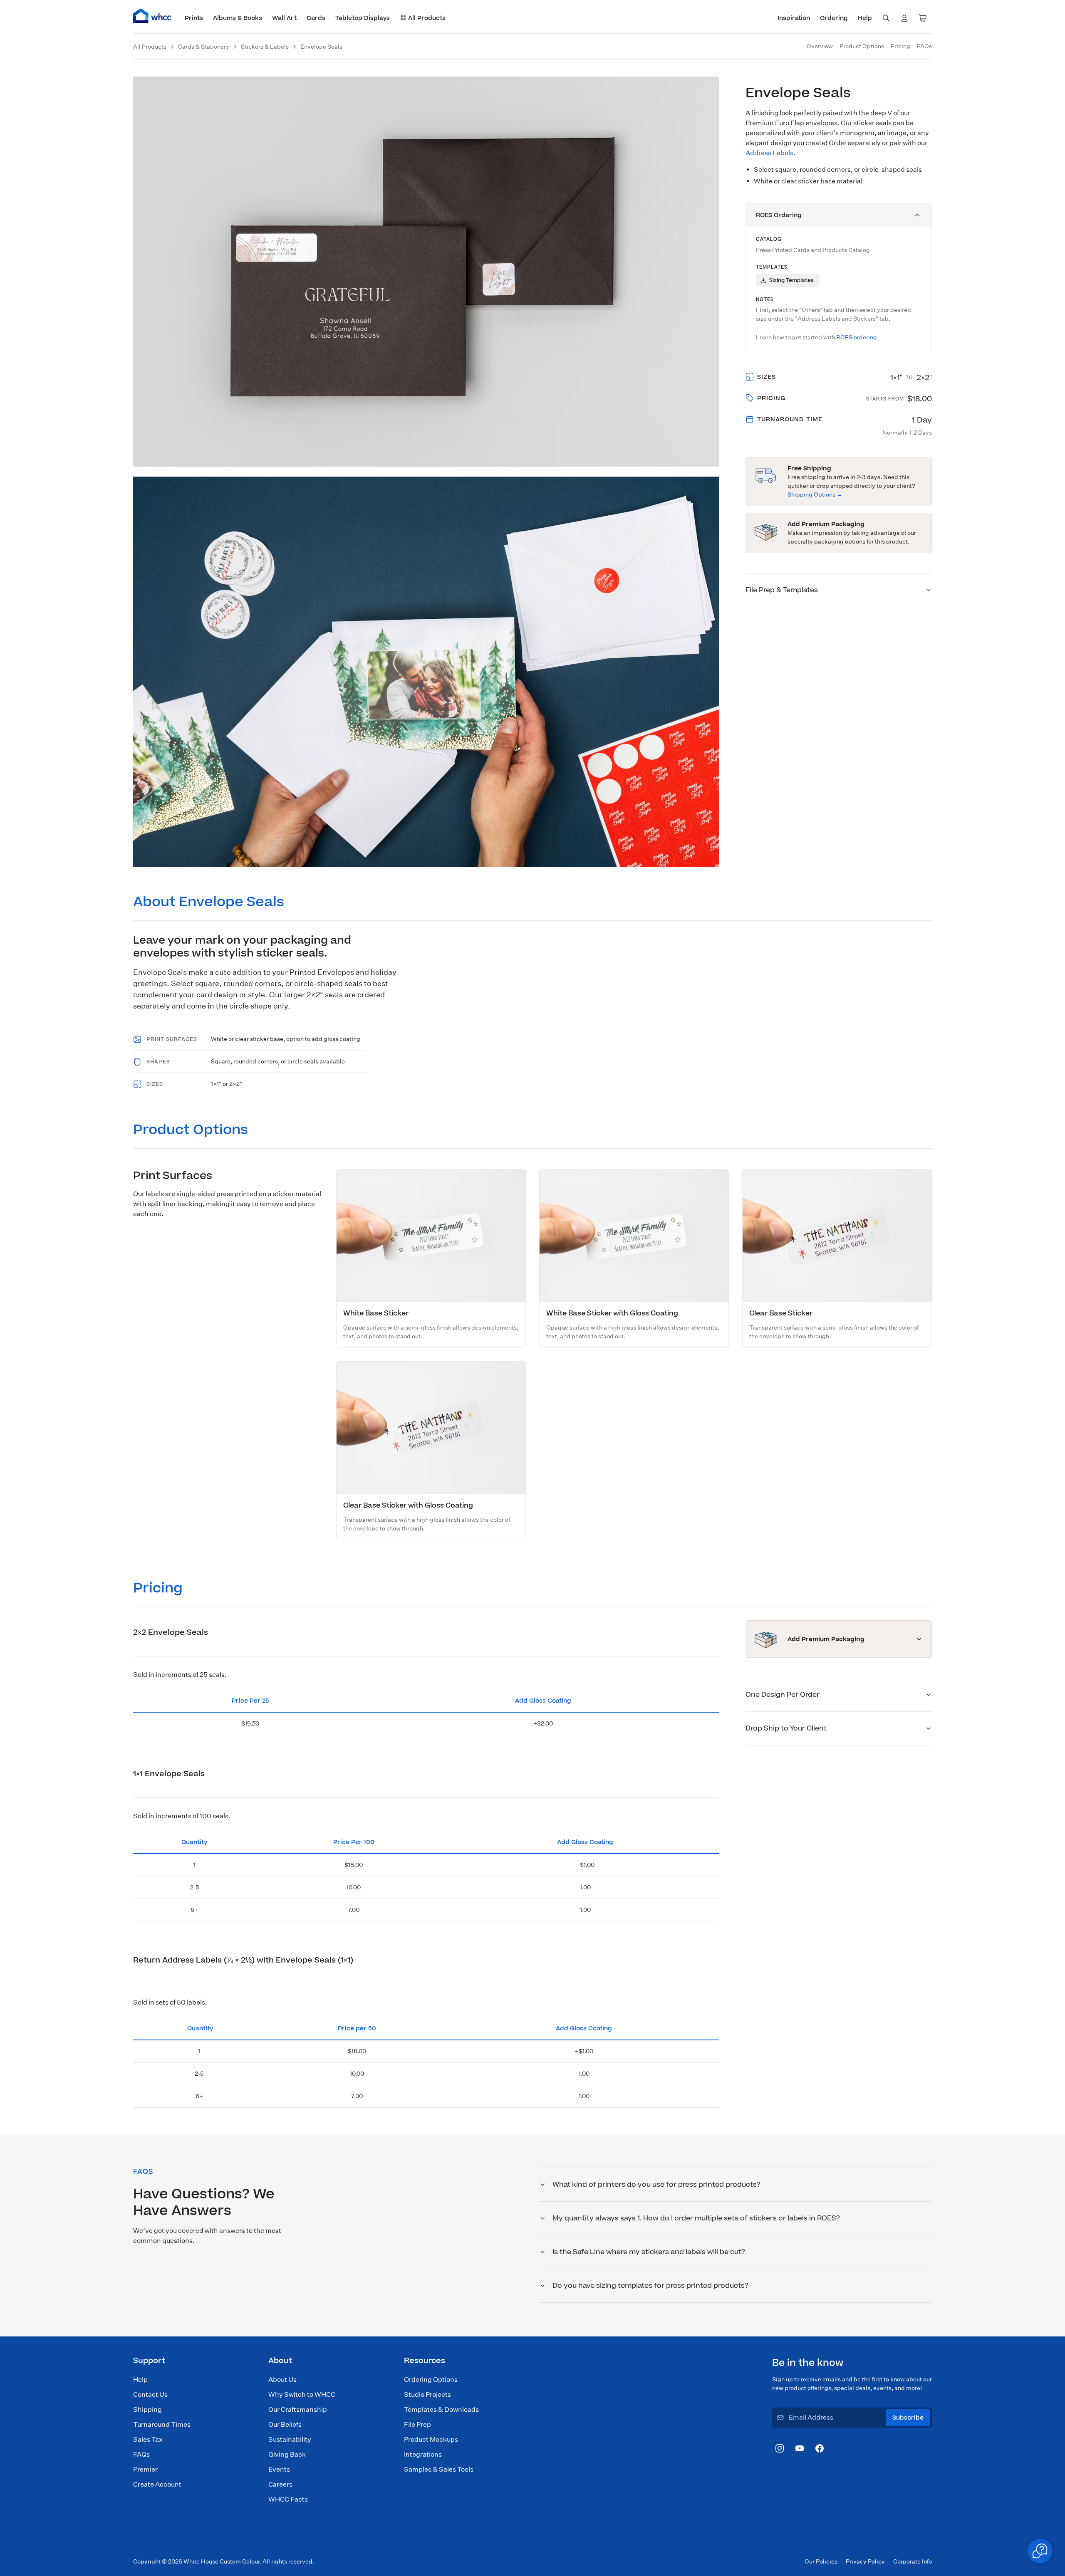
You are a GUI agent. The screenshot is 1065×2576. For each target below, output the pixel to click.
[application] (1040, 2551)
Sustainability (290, 2439)
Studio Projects (427, 2394)
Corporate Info (913, 2561)
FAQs (924, 46)
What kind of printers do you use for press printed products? (656, 2185)
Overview (820, 46)
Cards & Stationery (204, 47)
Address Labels (769, 153)
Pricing (900, 46)
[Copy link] (297, 903)
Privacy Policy (865, 2561)
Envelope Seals (321, 47)
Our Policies (821, 2561)
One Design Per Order (783, 1695)
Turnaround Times (162, 2424)
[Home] (152, 16)
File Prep (417, 2424)
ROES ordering (857, 337)
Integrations (423, 2454)
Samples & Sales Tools (439, 2469)
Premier (145, 2469)
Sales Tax (148, 2439)
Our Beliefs (285, 2424)
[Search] (886, 18)
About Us (282, 2379)
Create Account (157, 2484)
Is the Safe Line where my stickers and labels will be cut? (649, 2252)
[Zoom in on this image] (701, 95)
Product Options (862, 46)
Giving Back (287, 2454)
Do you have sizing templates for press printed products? (650, 2286)
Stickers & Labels (265, 47)
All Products (150, 47)
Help (140, 2379)
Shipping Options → (815, 494)
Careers (280, 2484)
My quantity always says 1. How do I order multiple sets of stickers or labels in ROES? (696, 2218)
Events (279, 2469)
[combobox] (886, 18)
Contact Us (150, 2394)
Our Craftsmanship (298, 2409)
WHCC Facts (288, 2499)
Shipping (147, 2409)
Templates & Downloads (441, 2409)
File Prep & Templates (782, 590)
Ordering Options (431, 2379)
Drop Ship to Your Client (786, 1728)
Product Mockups (431, 2439)
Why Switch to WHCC (302, 2394)
